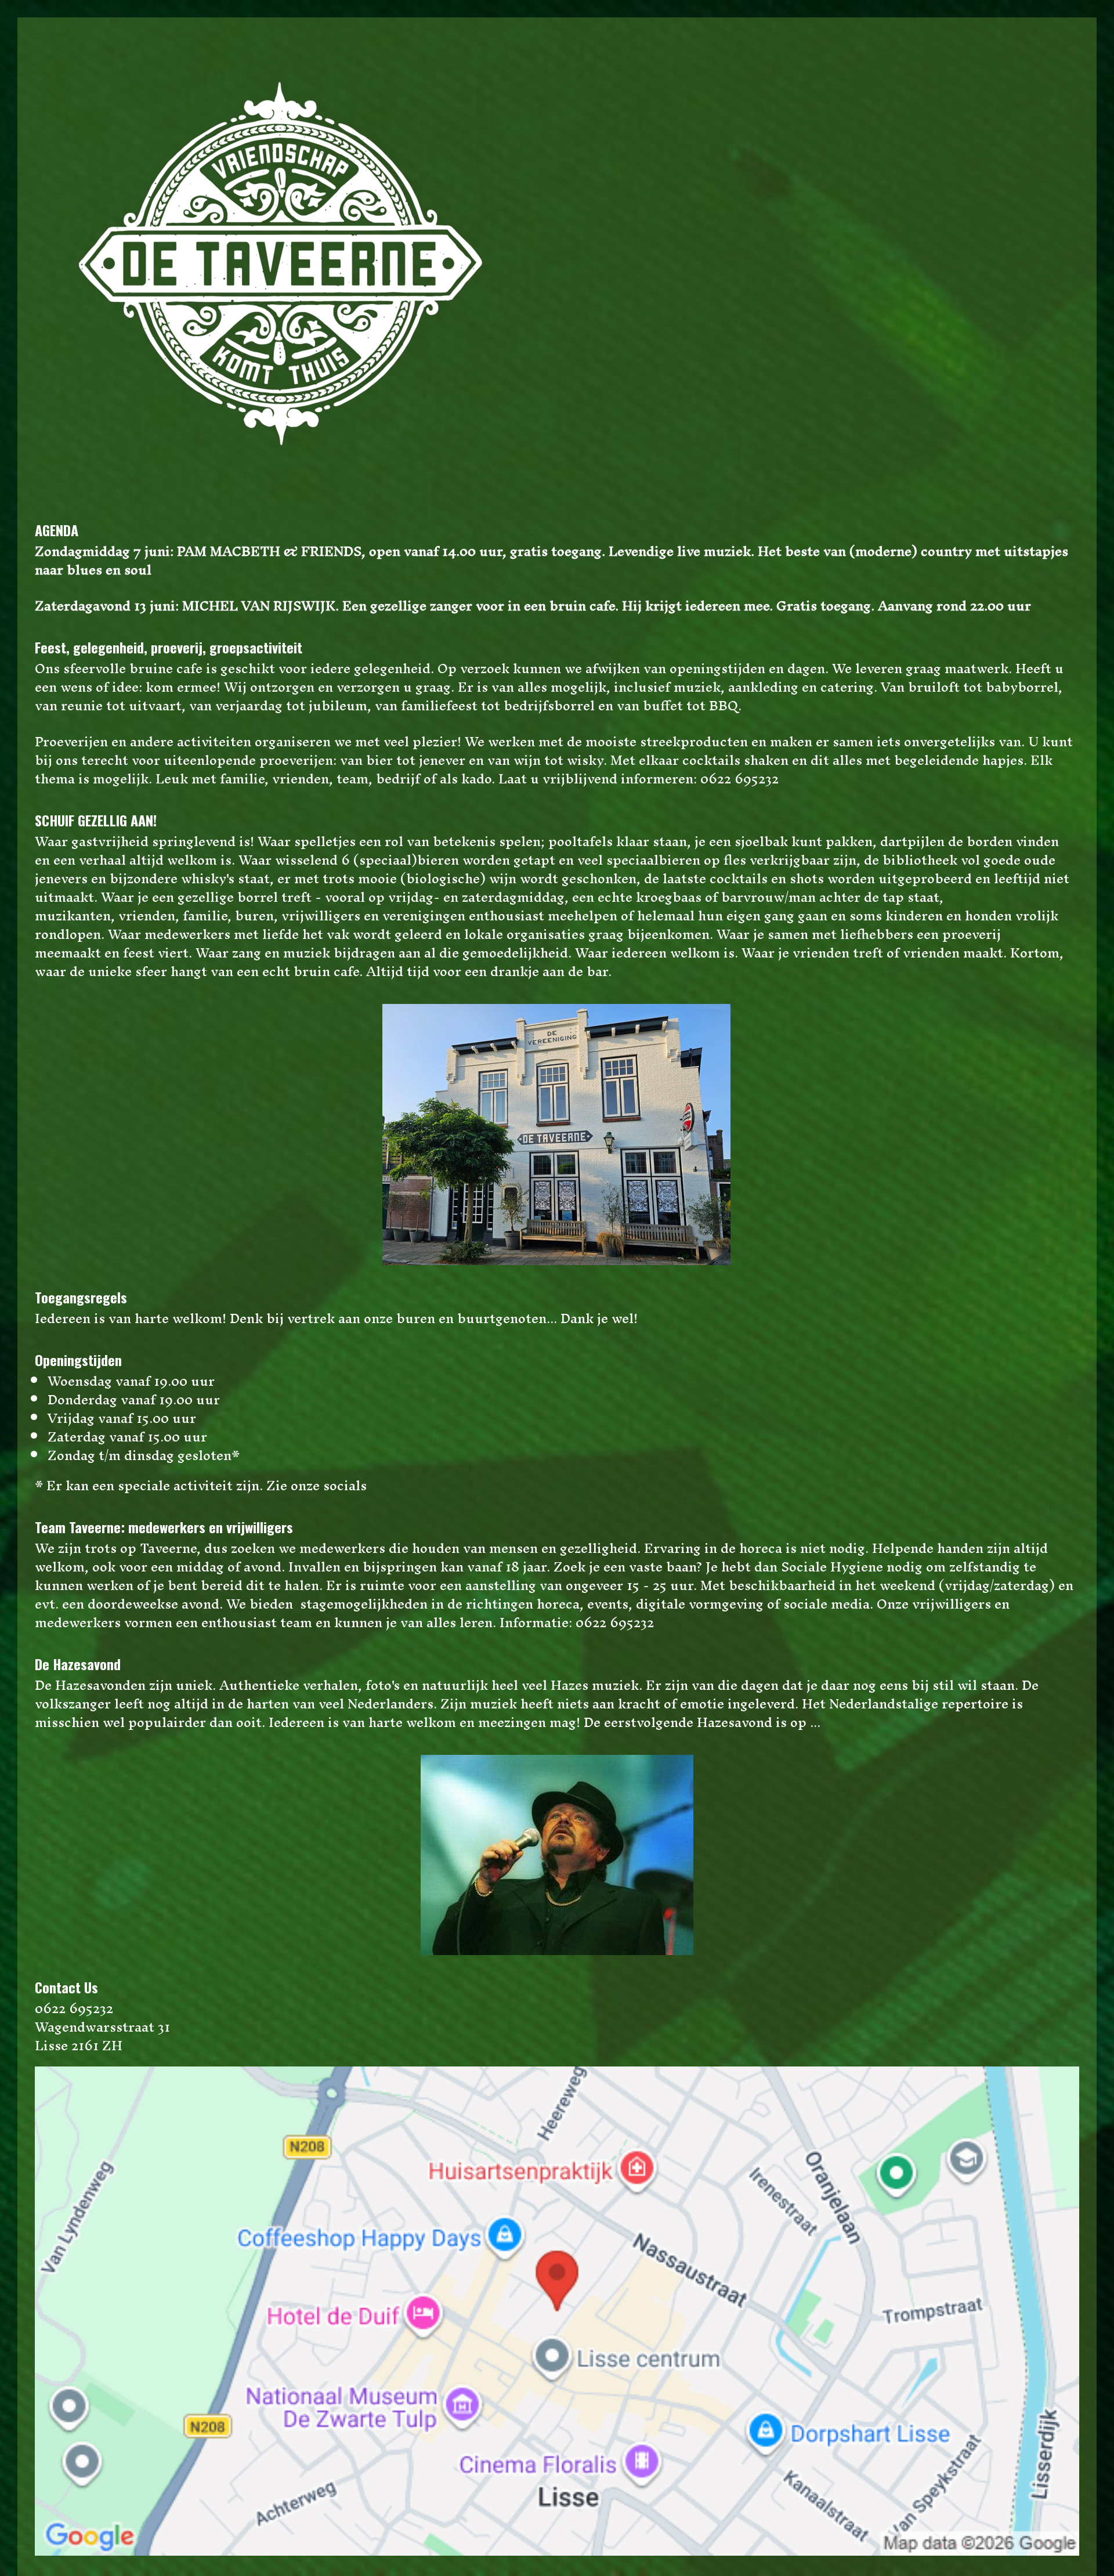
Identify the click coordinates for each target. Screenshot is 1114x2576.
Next (1068, 1135)
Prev (46, 1135)
